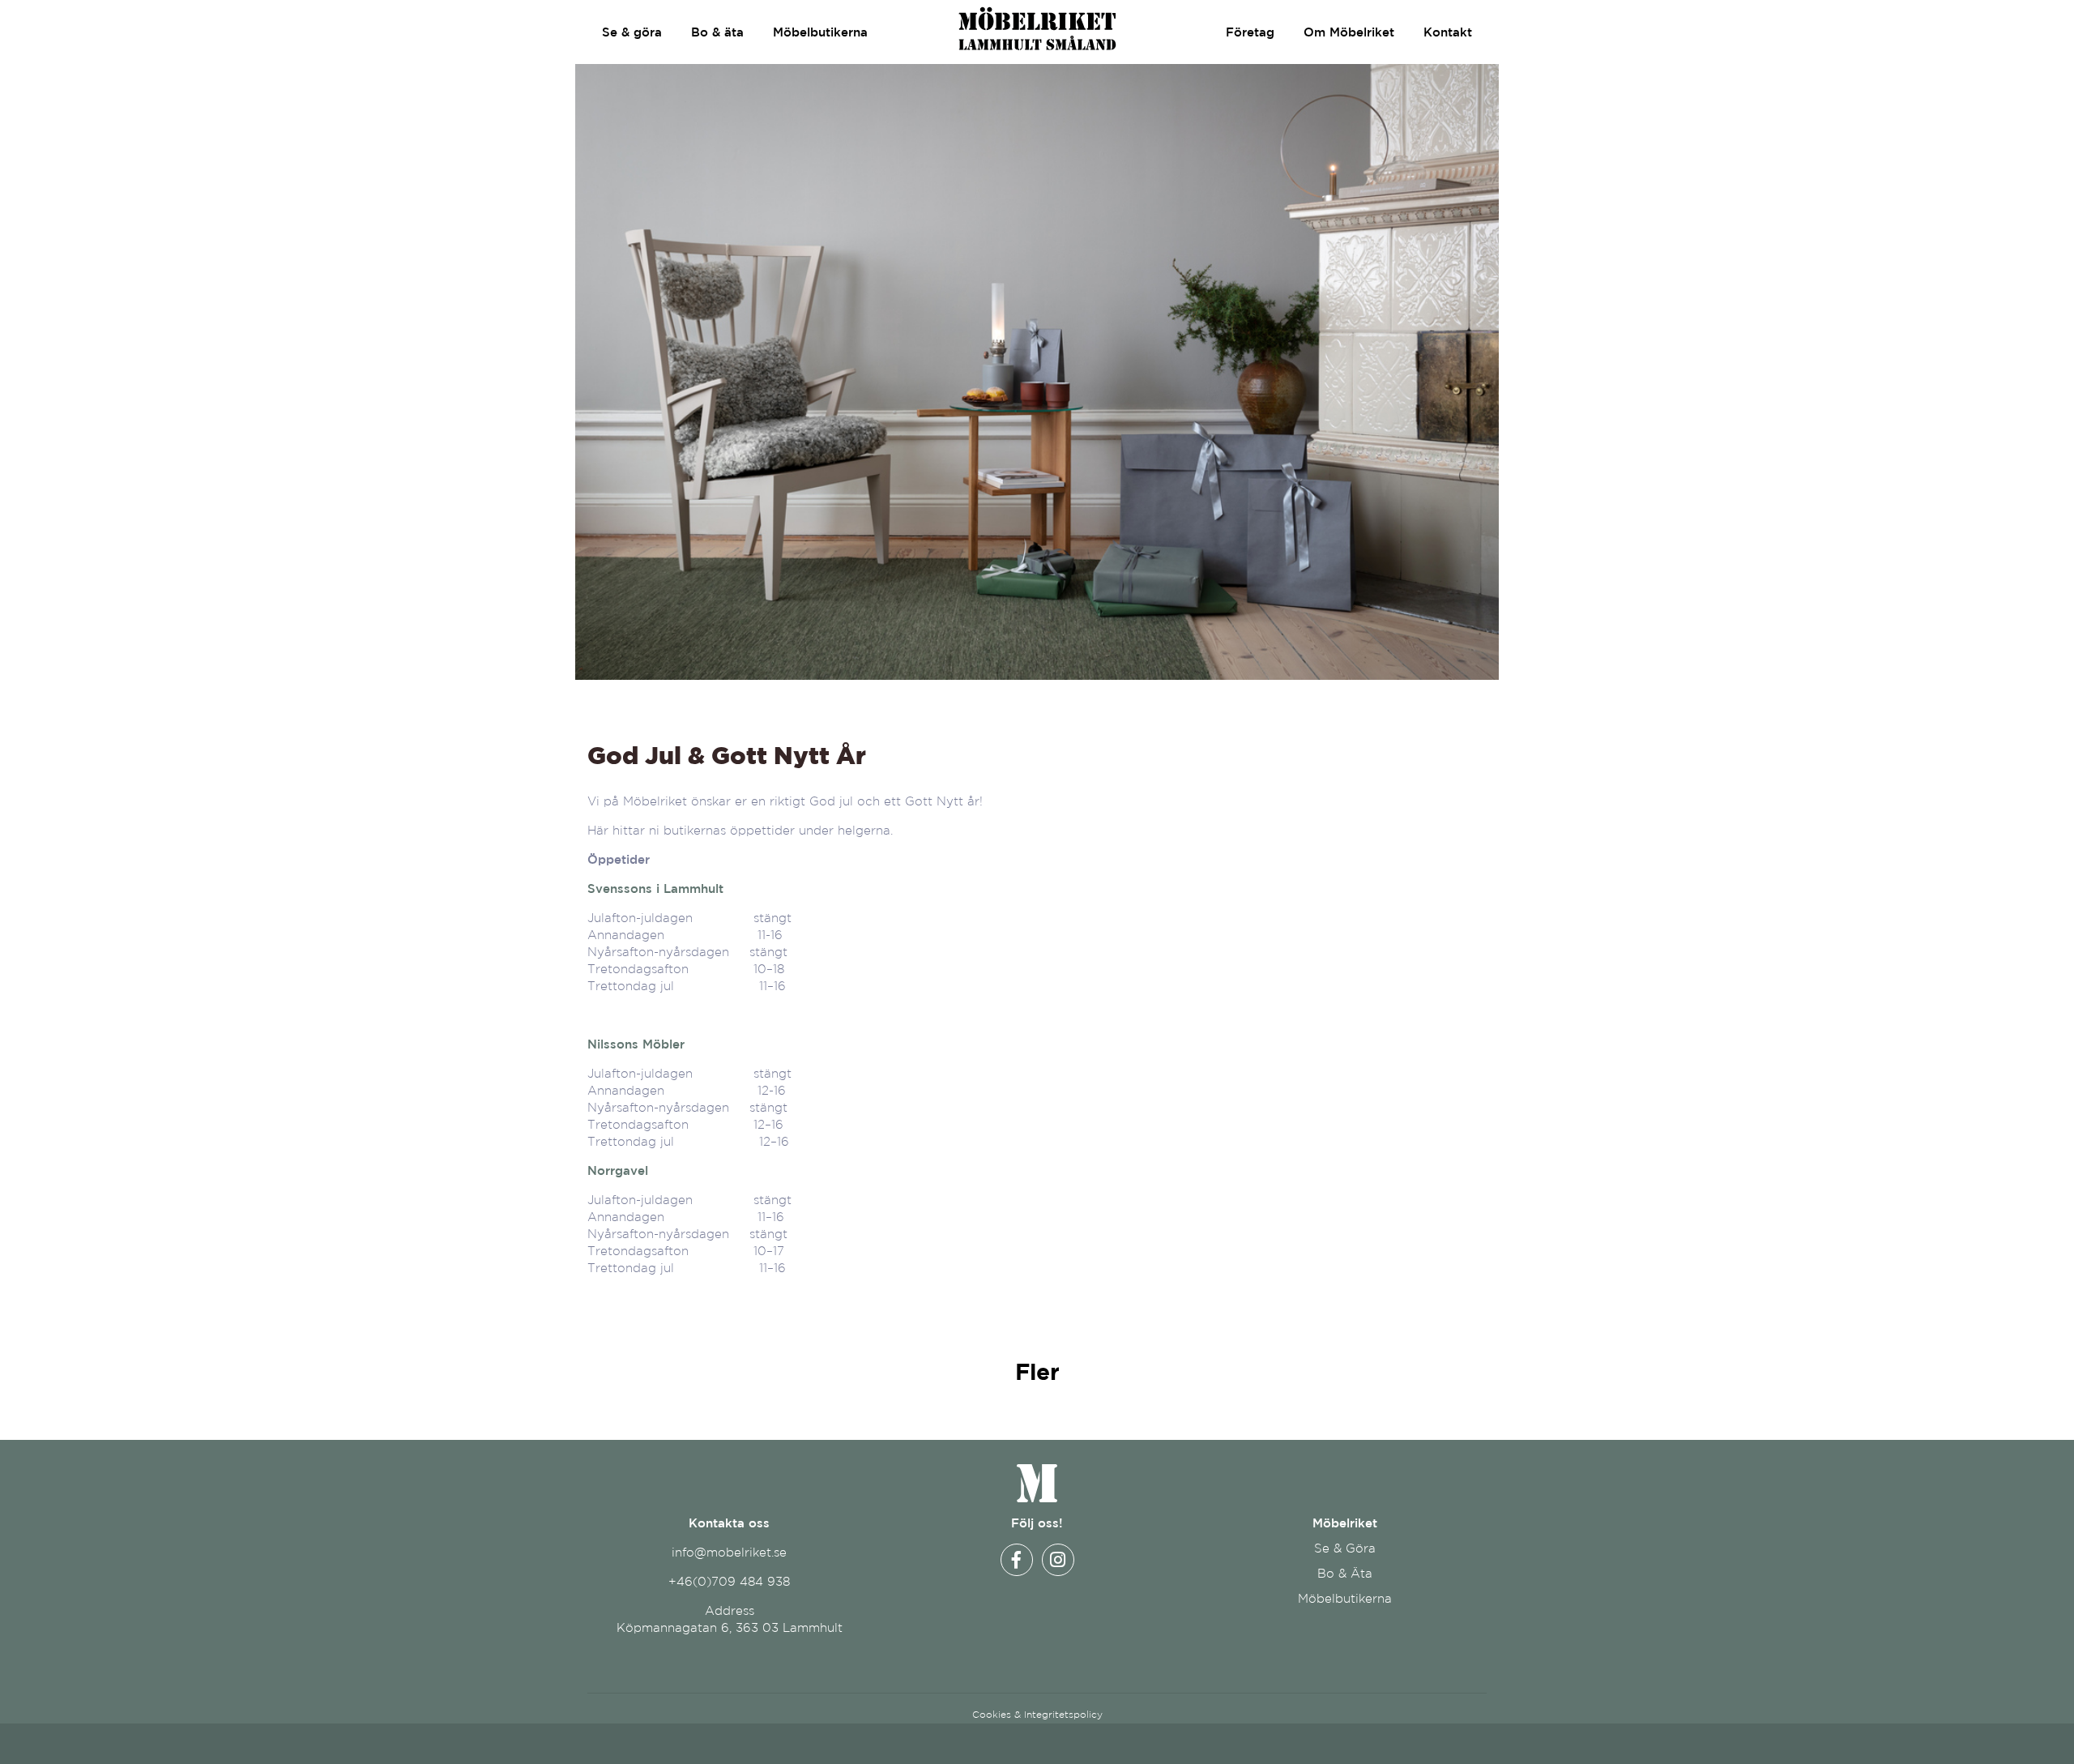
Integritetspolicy (1063, 1714)
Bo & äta (717, 32)
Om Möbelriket (1349, 32)
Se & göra (632, 32)
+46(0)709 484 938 (729, 1581)
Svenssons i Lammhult (655, 888)
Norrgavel (618, 1170)
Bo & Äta (1345, 1573)
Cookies (992, 1714)
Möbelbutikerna (820, 32)
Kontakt (1448, 32)
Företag (1250, 32)
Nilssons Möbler (636, 1044)
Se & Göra (1345, 1548)
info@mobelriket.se (729, 1552)
